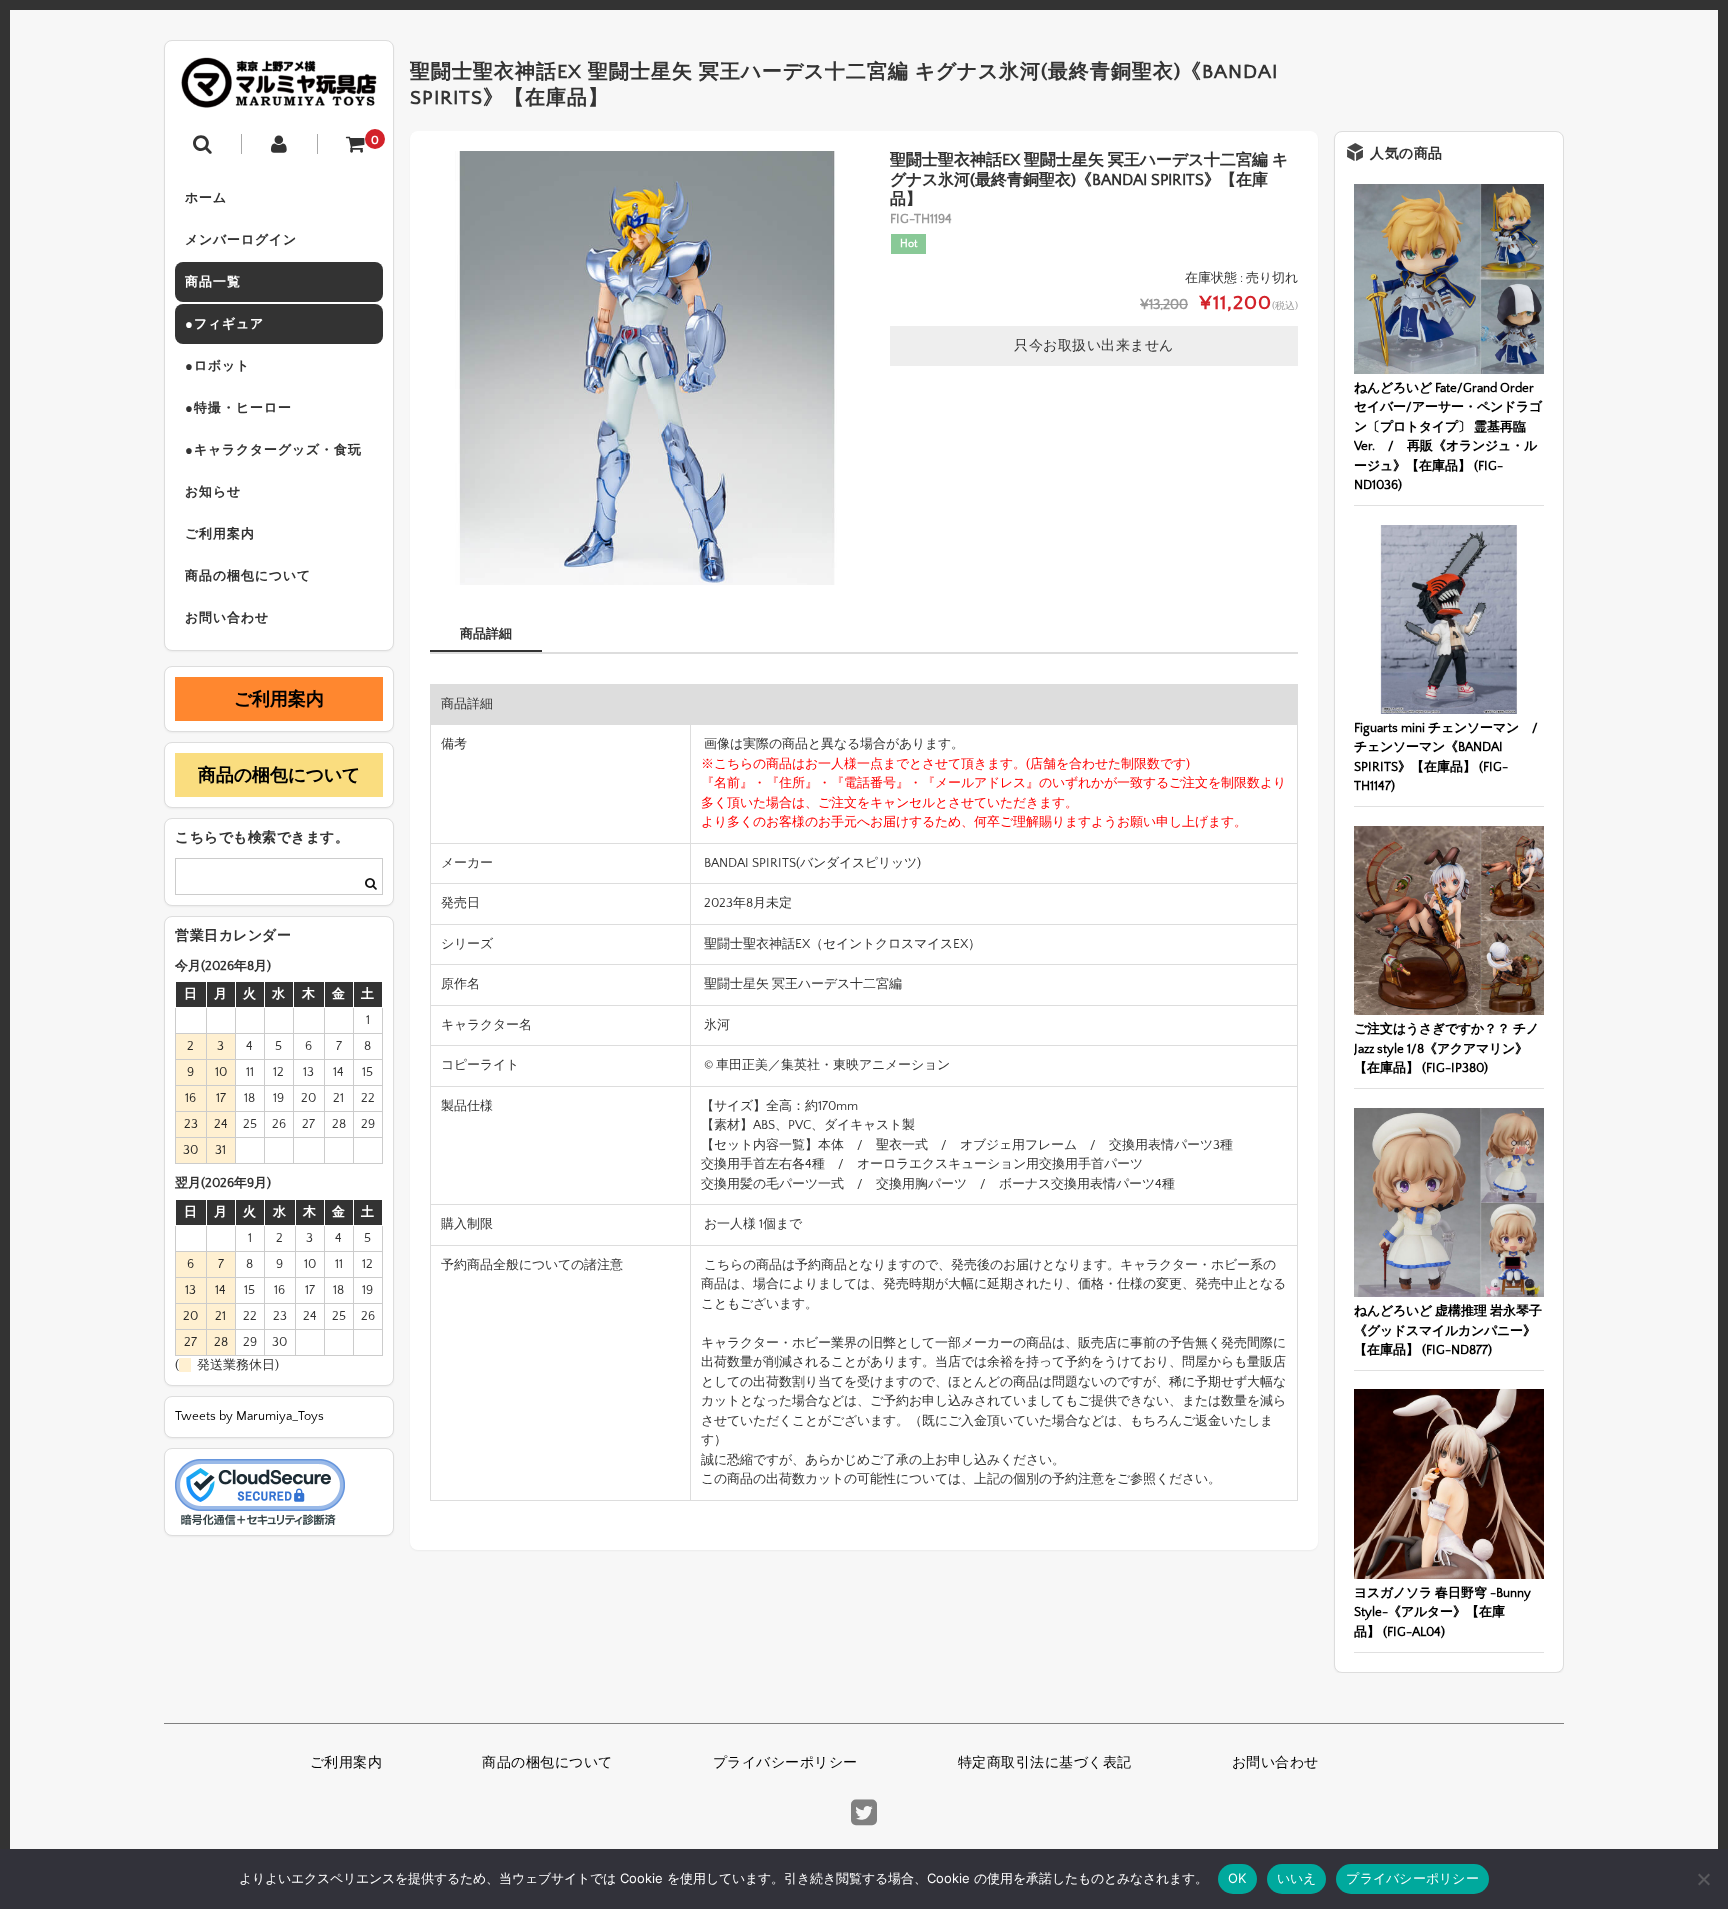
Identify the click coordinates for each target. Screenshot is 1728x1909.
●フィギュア (224, 324)
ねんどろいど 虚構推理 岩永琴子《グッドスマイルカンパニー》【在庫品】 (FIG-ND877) (1448, 1330)
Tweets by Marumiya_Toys (249, 1416)
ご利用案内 (220, 534)
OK (1237, 1878)
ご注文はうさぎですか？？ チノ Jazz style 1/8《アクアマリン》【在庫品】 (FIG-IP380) (1446, 1048)
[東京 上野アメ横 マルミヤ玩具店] (279, 93)
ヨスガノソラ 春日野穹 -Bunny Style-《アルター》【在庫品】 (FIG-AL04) (1442, 1612)
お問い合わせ (227, 618)
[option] (647, 368)
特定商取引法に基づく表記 (1045, 1763)
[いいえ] (1703, 1879)
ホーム (206, 198)
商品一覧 (213, 282)
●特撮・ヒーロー (238, 408)
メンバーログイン (241, 240)
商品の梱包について (248, 576)
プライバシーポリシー (785, 1763)
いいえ (1297, 1878)
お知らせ (213, 492)
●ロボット (217, 366)
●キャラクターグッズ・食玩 (273, 450)
